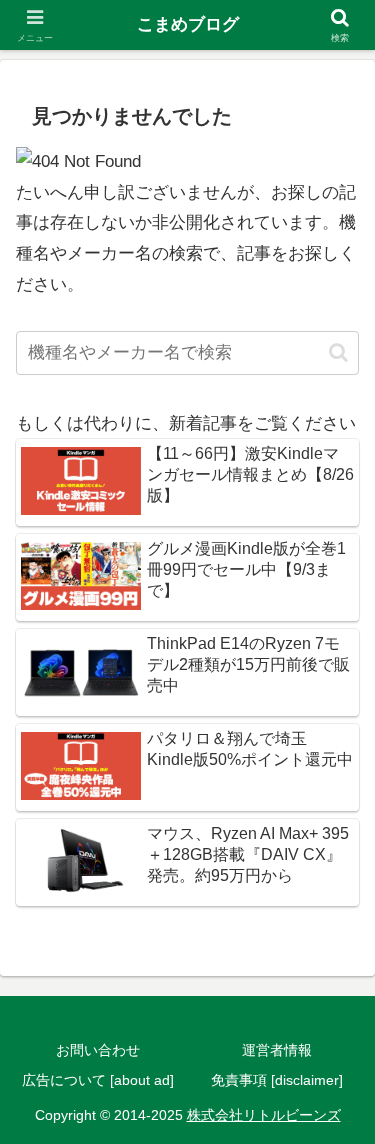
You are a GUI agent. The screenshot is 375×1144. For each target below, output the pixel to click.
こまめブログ (188, 24)
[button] (338, 352)
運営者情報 (277, 1050)
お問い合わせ (98, 1050)
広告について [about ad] (98, 1080)
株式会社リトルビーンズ (264, 1115)
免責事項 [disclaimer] (277, 1080)
